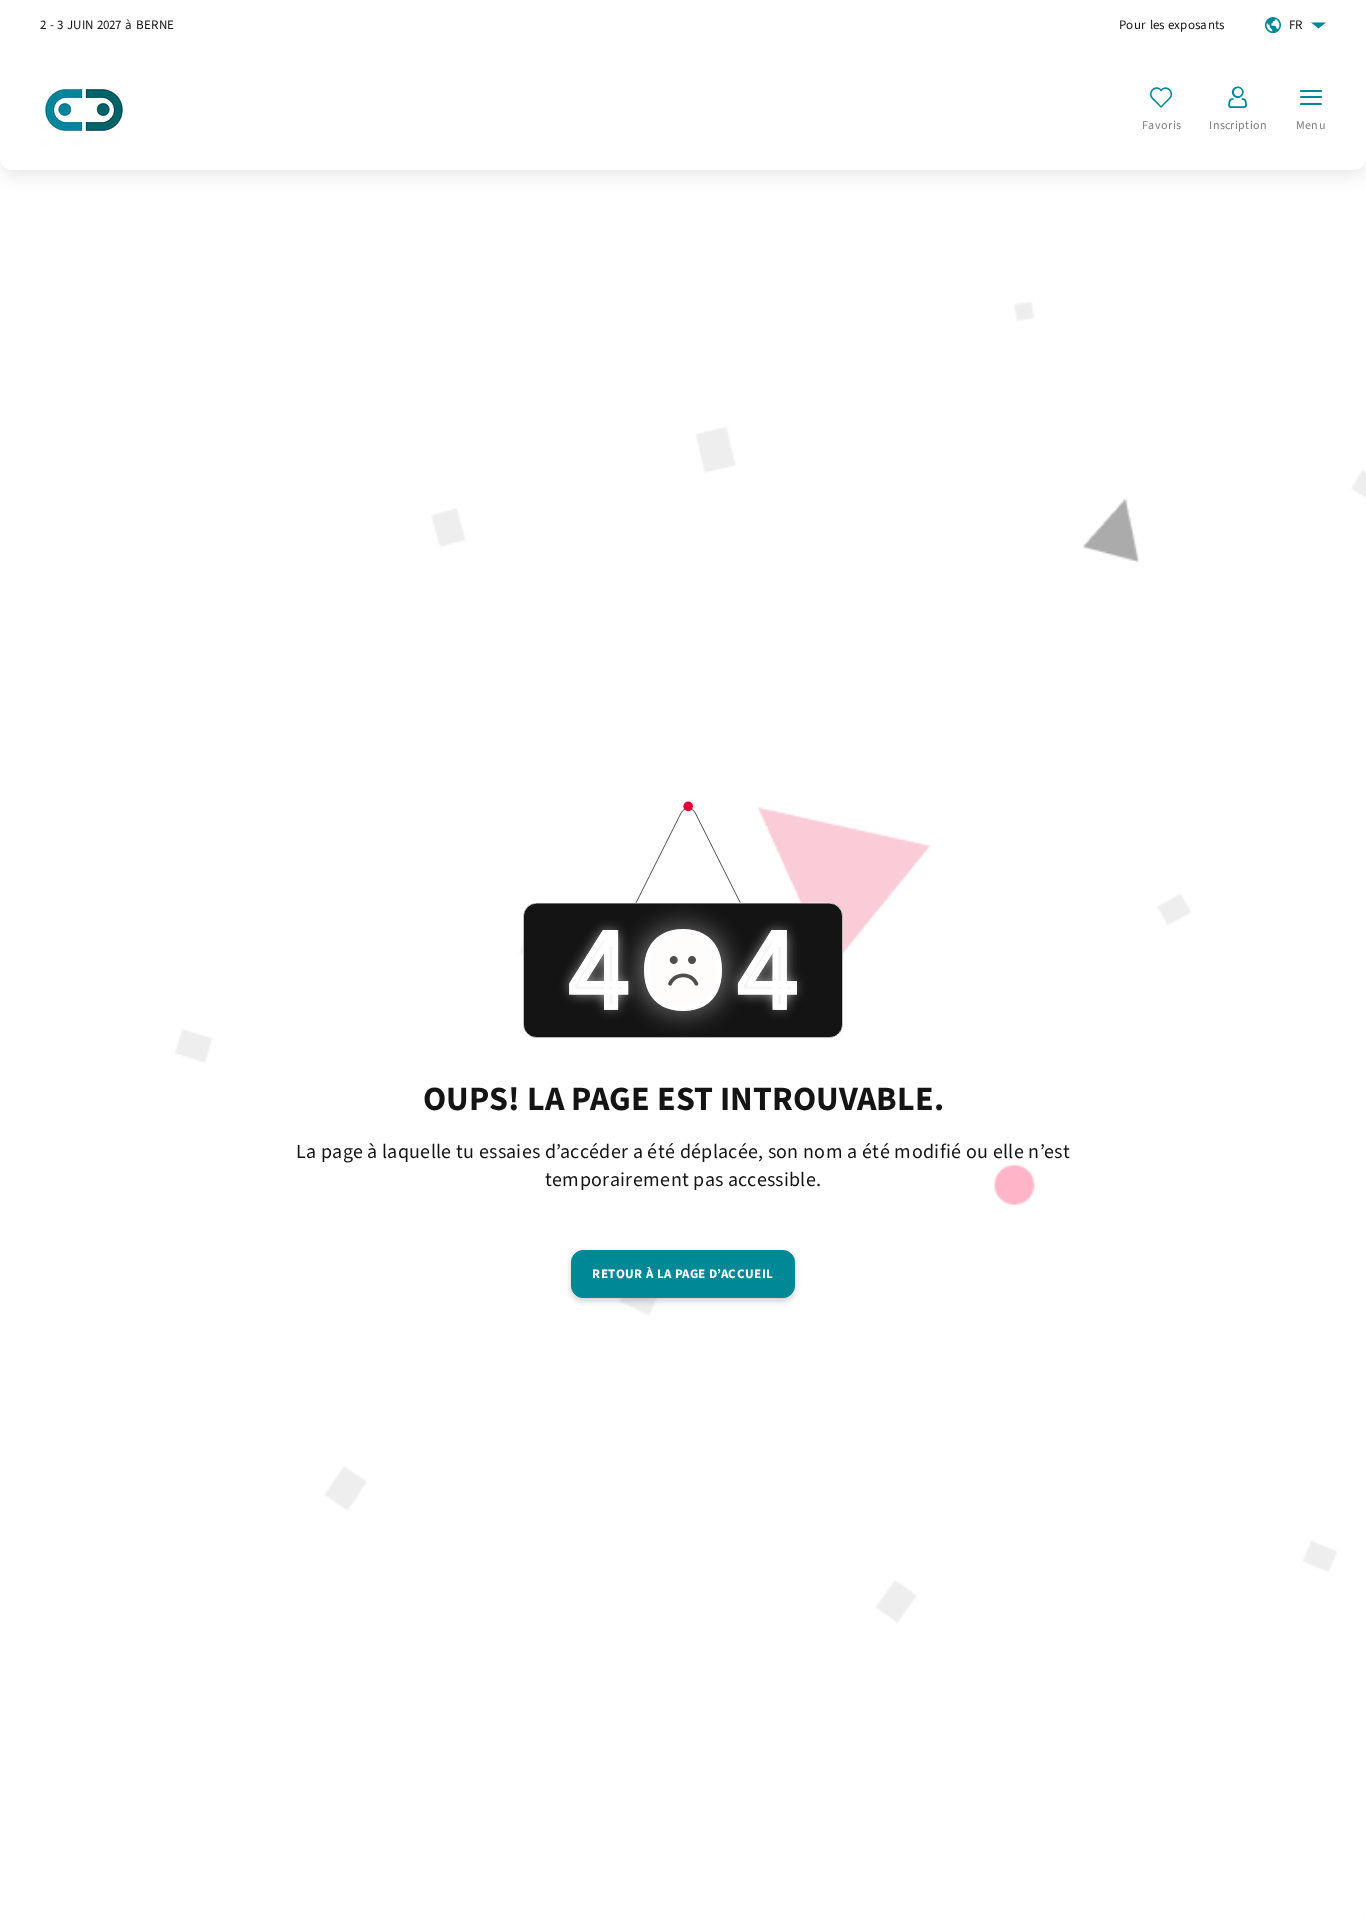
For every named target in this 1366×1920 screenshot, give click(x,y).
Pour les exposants (1172, 25)
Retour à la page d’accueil (682, 1274)
